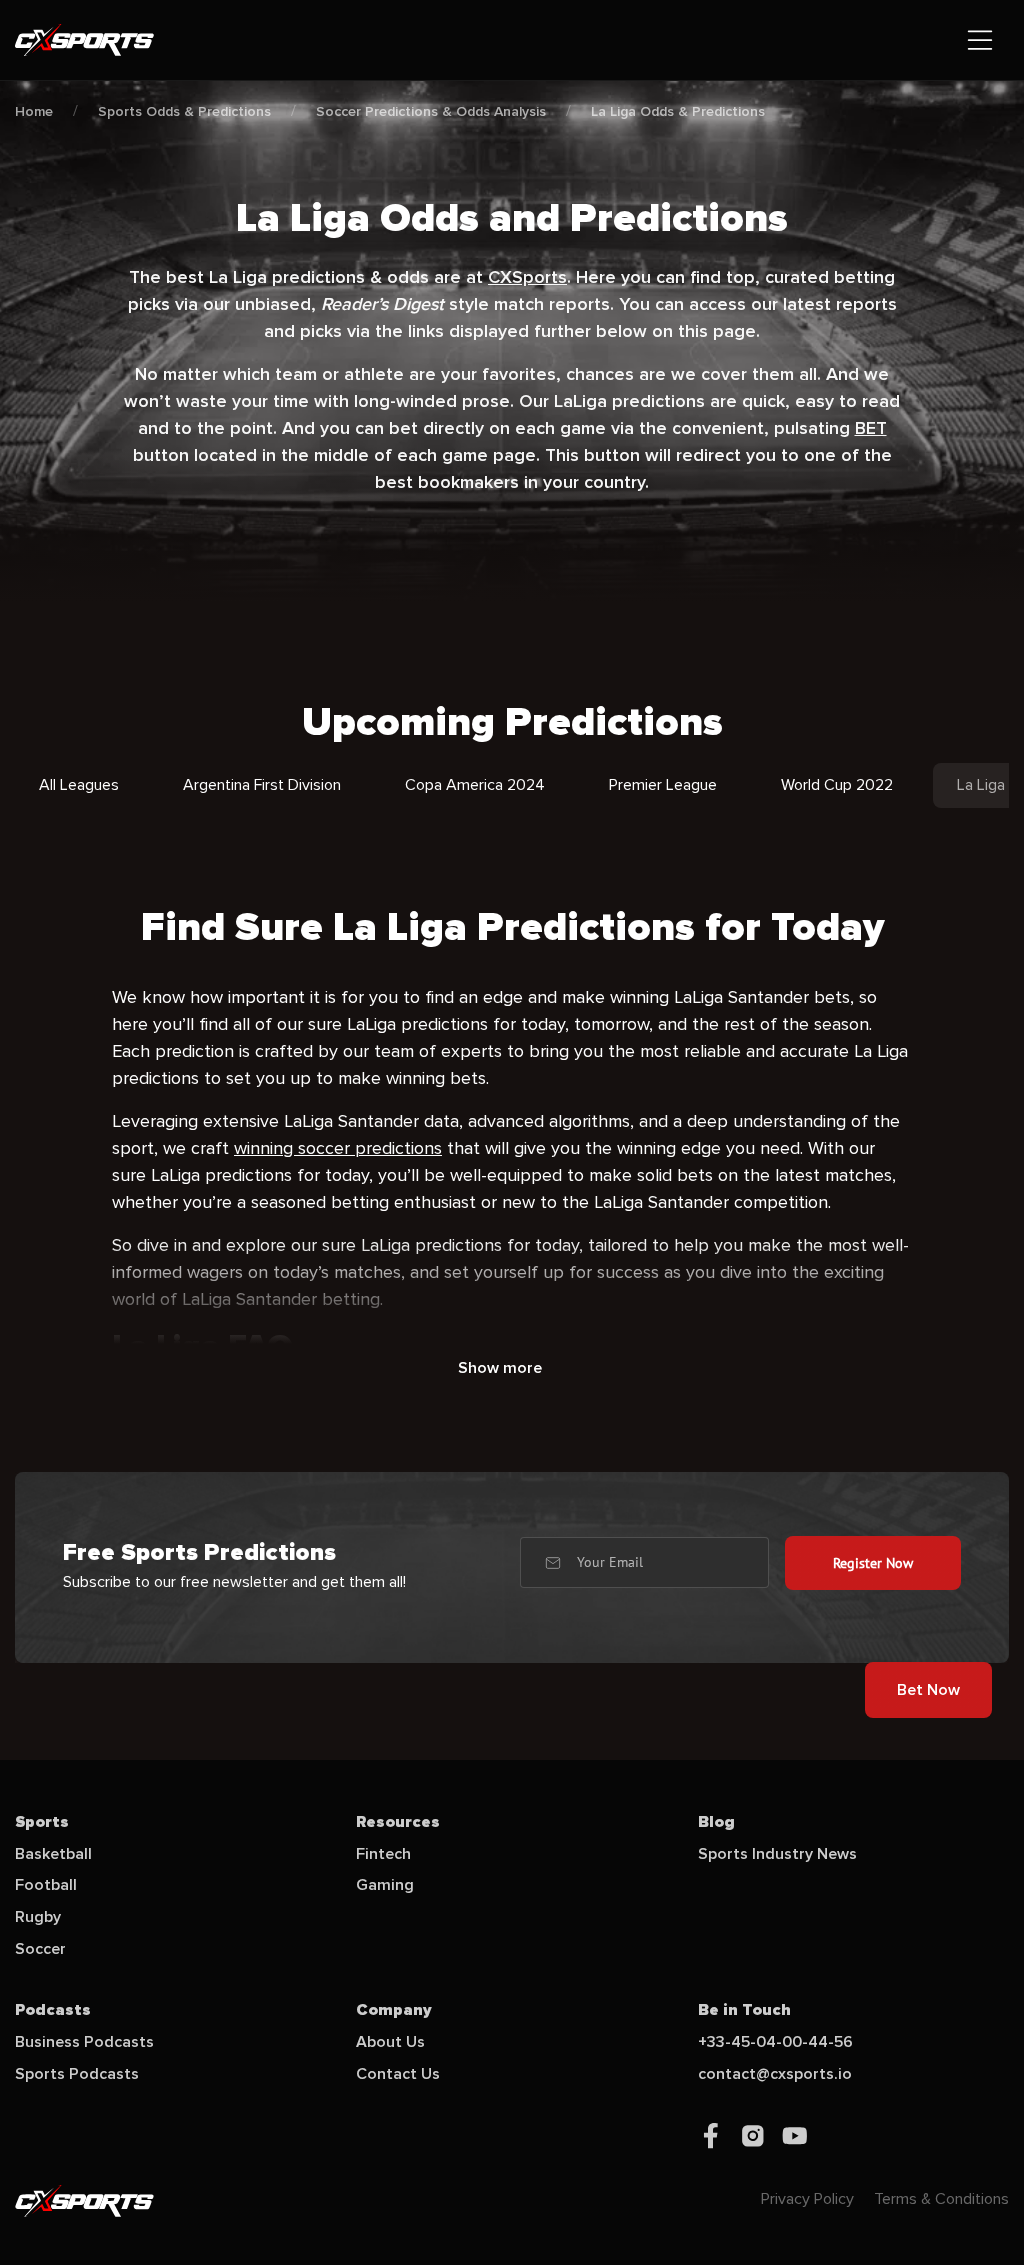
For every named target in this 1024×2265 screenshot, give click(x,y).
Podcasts (53, 2010)
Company (394, 2010)
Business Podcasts (84, 2042)
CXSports (527, 277)
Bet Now (928, 1690)
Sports (42, 1822)
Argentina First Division (262, 785)
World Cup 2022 (837, 785)
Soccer (40, 1949)
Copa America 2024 (475, 785)
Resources (398, 1822)
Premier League (663, 785)
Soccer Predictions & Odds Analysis (431, 111)
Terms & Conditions (941, 2199)
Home (34, 111)
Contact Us (398, 2074)
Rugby (38, 1917)
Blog (716, 1822)
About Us (390, 2042)
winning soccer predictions (338, 1148)
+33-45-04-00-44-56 (775, 2042)
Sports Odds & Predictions (184, 111)
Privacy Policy (807, 2199)
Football (46, 1885)
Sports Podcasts (77, 2074)
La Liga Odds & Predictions (678, 111)
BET (871, 428)
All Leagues (79, 785)
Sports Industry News (777, 1854)
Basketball (53, 1854)
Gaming (385, 1885)
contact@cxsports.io (775, 2074)
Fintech (383, 1854)
